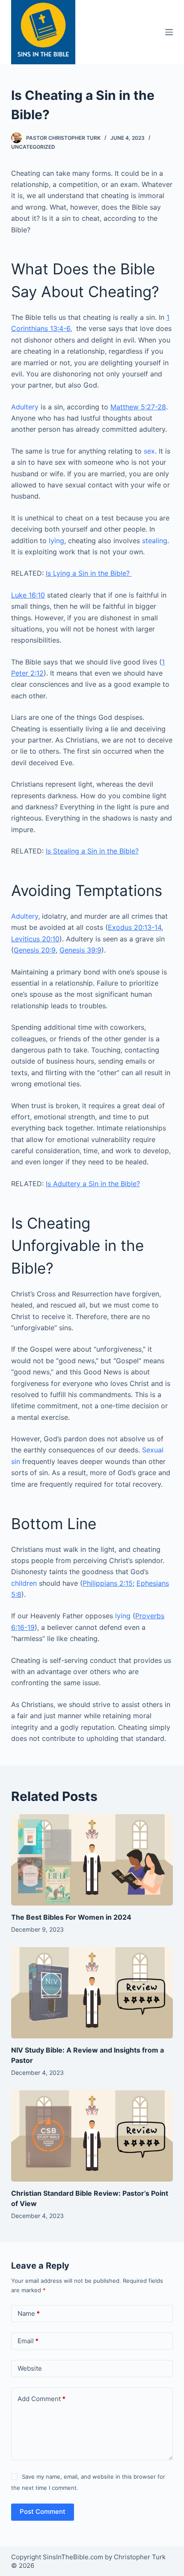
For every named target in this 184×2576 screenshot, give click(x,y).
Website (30, 2368)
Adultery (25, 407)
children (24, 1583)
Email (28, 2341)
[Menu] (169, 32)
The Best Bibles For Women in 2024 (71, 1917)
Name (29, 2313)
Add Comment (42, 2399)
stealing (155, 541)
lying (56, 541)
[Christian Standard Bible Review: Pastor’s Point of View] (92, 2136)
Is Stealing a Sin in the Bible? (92, 851)
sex (149, 451)
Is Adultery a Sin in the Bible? (93, 1184)
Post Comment (43, 2511)
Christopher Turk (140, 2557)
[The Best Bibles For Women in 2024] (92, 1860)
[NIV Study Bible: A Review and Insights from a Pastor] (92, 1993)
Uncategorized (33, 147)
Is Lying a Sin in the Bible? (89, 573)
